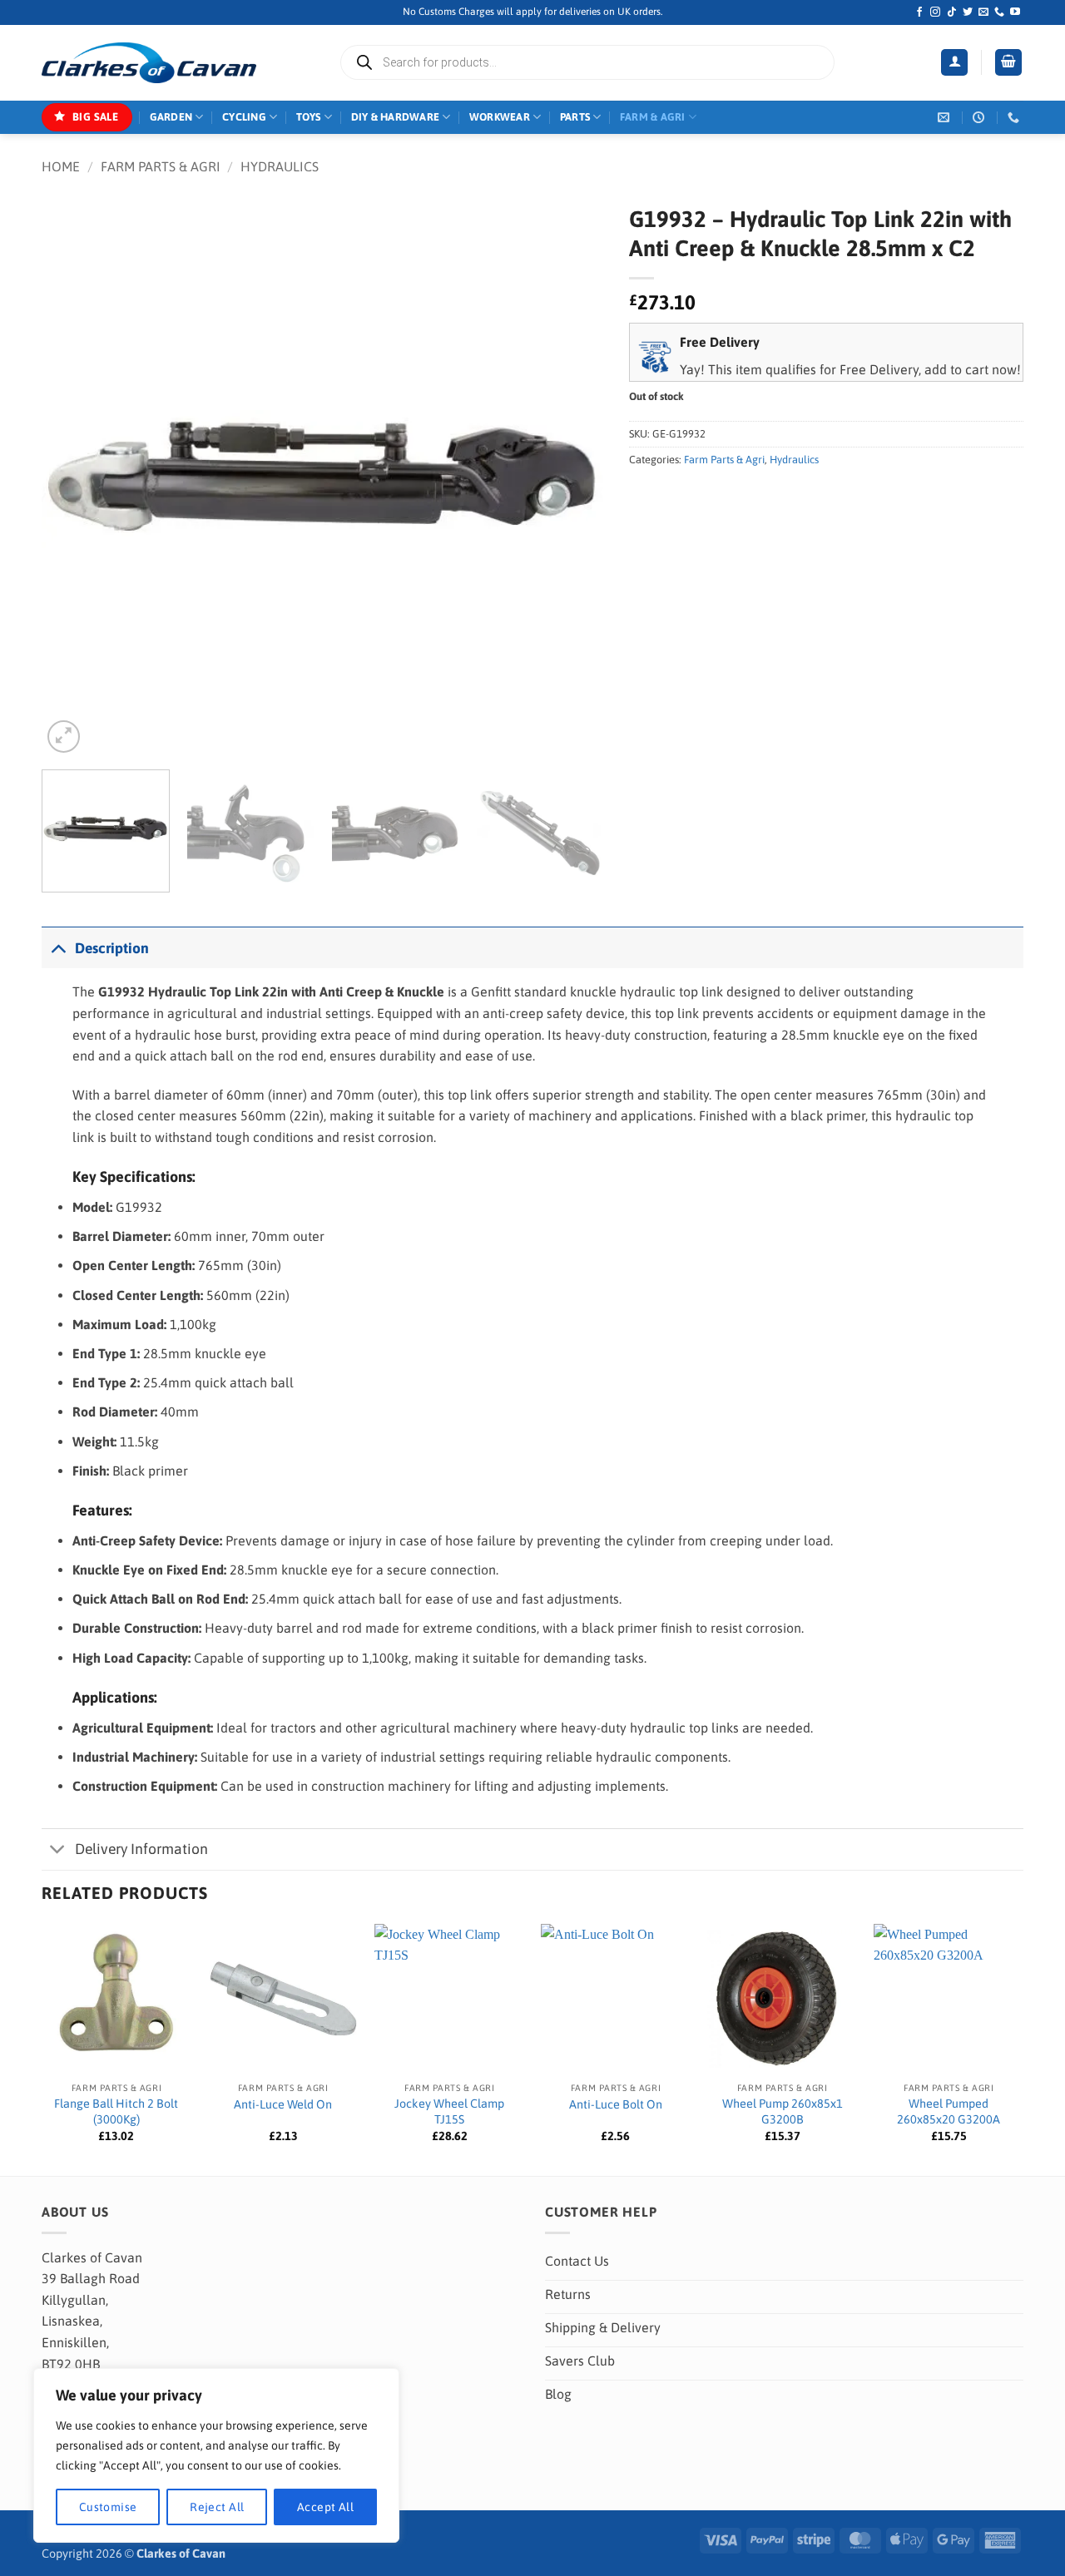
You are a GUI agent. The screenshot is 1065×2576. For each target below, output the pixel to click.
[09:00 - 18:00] (981, 118)
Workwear (500, 117)
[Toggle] (58, 948)
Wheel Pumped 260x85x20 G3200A (949, 2111)
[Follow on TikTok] (952, 12)
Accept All (325, 2507)
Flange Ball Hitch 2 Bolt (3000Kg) (116, 2111)
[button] (954, 63)
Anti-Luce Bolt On (616, 2104)
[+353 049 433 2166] (1015, 118)
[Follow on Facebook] (919, 12)
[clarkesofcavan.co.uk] (149, 63)
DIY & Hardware (396, 117)
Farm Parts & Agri (161, 166)
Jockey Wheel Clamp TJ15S (449, 2111)
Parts (575, 117)
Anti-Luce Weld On (283, 2104)
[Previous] (74, 476)
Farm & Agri (653, 117)
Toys (309, 117)
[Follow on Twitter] (968, 12)
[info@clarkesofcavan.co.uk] (946, 118)
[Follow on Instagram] (935, 12)
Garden (171, 117)
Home (61, 166)
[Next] (572, 476)
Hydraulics (280, 166)
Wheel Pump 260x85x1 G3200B (783, 2111)
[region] (216, 2455)
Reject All (217, 2507)
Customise (108, 2507)
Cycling (244, 117)
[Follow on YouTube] (1015, 12)
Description (112, 948)
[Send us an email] (983, 12)
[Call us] (999, 12)
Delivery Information (141, 1849)
